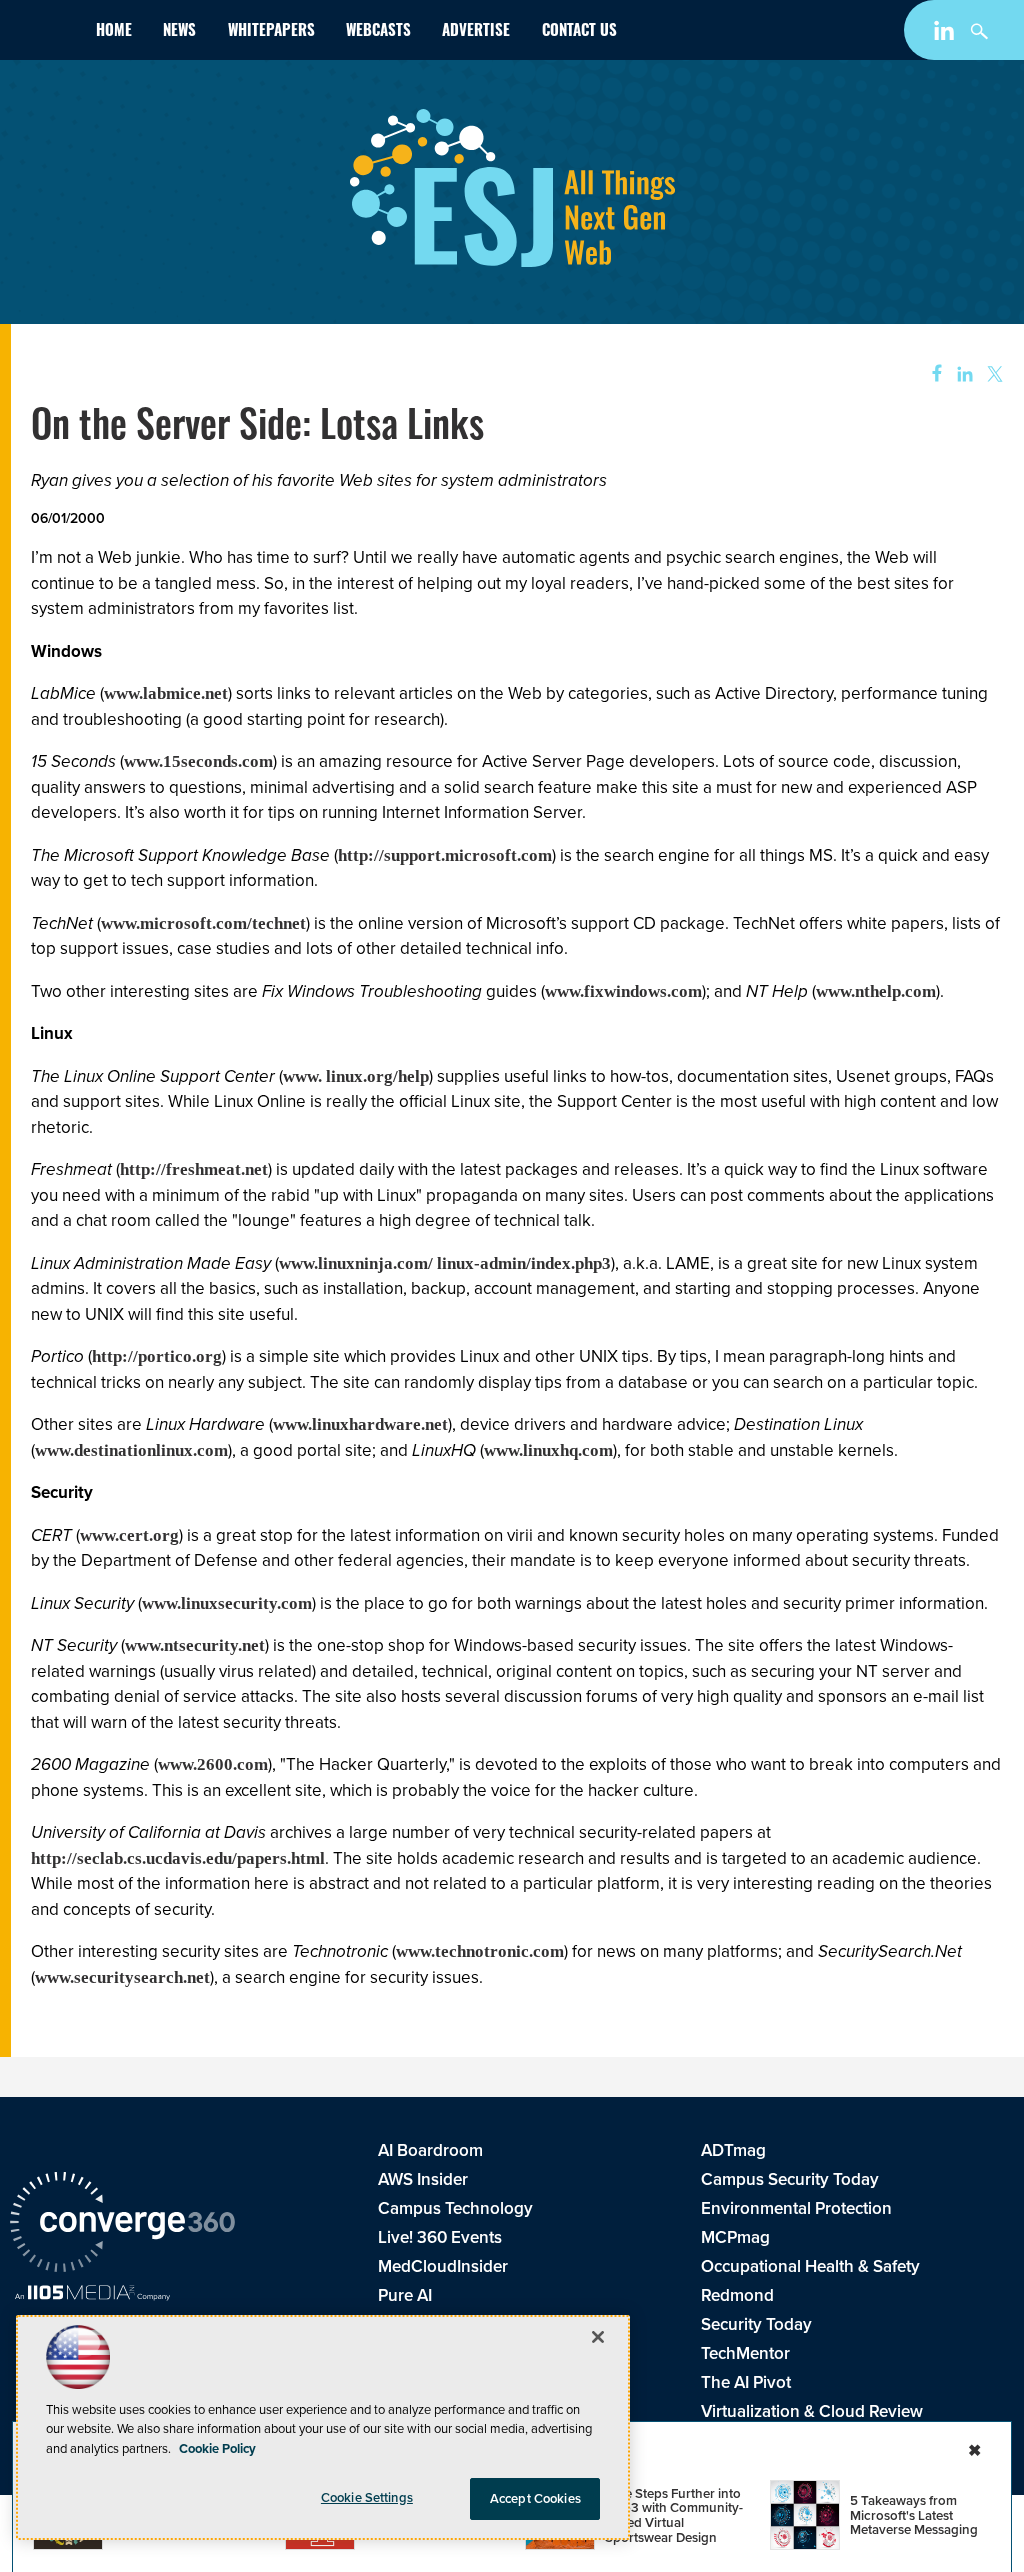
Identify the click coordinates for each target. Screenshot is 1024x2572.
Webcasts (378, 32)
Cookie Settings (367, 2497)
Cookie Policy (217, 2448)
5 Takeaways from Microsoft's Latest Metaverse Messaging (914, 2515)
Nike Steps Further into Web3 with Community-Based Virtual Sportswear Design (674, 2515)
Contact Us (579, 32)
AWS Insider (423, 2179)
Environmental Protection (796, 2208)
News (179, 32)
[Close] (598, 2337)
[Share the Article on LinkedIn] (961, 374)
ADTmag (733, 2150)
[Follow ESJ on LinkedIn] (946, 34)
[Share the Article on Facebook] (930, 374)
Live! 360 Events (440, 2237)
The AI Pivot (746, 2382)
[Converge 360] (122, 2225)
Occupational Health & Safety (810, 2266)
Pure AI (405, 2295)
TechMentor (745, 2353)
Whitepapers (271, 32)
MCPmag (735, 2237)
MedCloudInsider (443, 2266)
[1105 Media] (92, 2295)
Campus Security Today (790, 2179)
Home (114, 32)
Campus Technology (455, 2208)
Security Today (756, 2324)
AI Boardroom (430, 2150)
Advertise (476, 32)
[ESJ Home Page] (45, 34)
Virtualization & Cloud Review (812, 2411)
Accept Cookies (535, 2498)
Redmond (737, 2295)
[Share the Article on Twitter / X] (992, 374)
